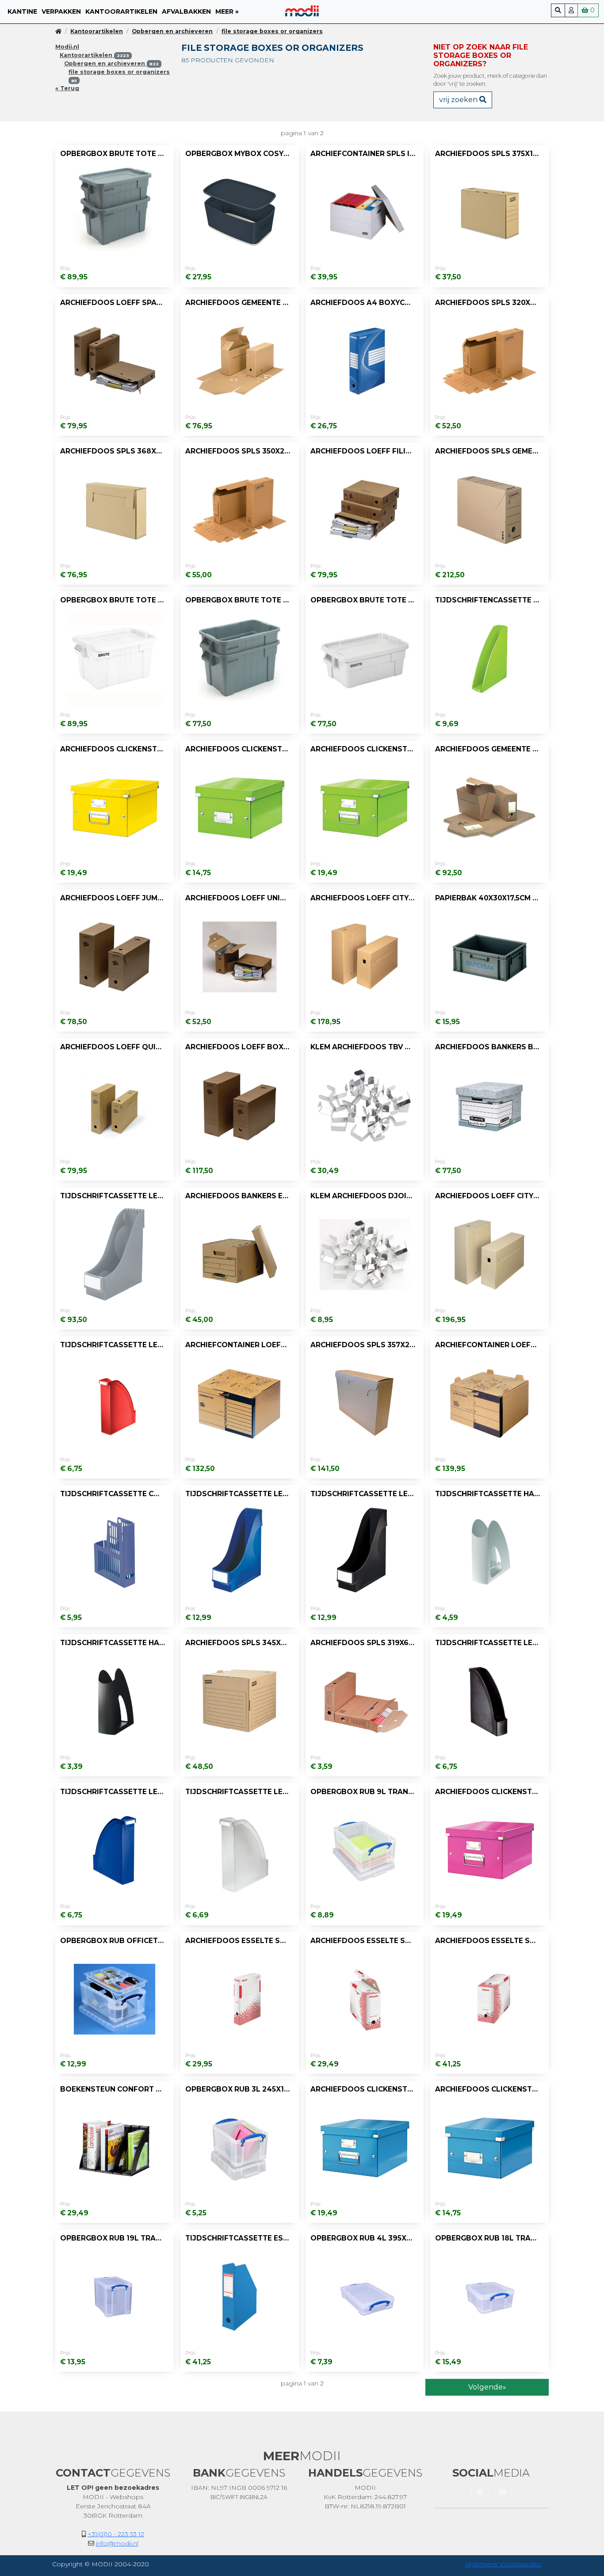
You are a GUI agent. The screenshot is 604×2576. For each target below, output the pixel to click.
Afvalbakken (186, 11)
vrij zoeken (459, 100)
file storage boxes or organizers (272, 31)
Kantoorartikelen (121, 11)
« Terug (67, 88)
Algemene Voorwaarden (503, 2564)
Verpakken (61, 11)
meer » (227, 11)
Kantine (22, 11)
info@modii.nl (117, 2543)
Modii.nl (67, 47)
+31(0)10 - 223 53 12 (116, 2534)
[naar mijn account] (571, 10)
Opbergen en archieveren (172, 31)
